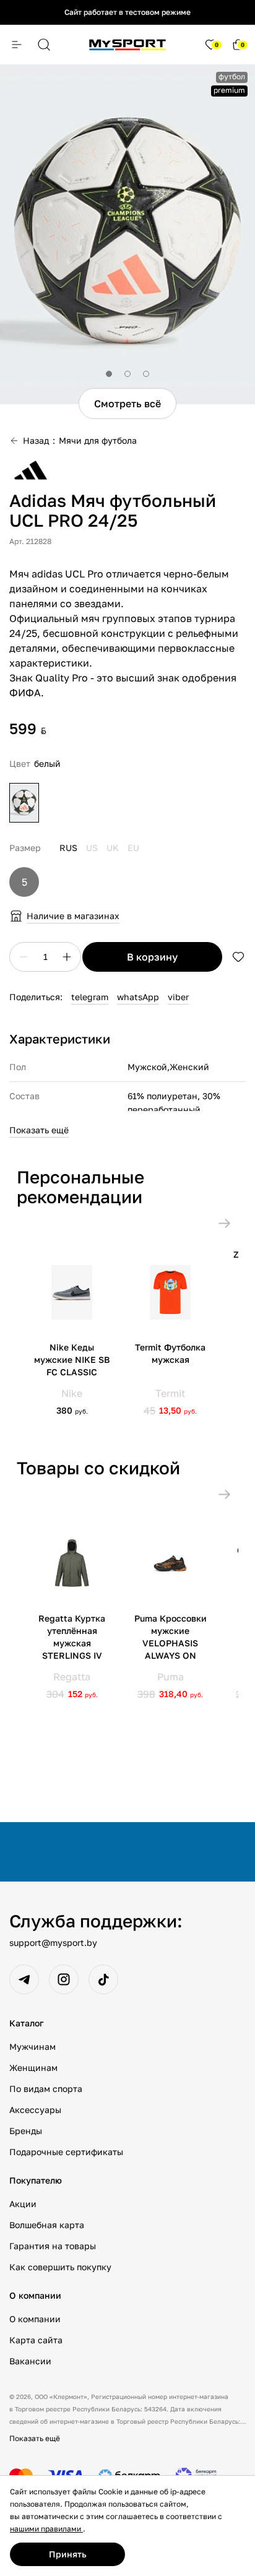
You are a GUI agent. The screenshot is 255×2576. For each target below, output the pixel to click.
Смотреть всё (127, 404)
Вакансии (30, 2361)
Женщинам (33, 2068)
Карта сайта (36, 2340)
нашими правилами (46, 2529)
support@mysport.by (53, 1943)
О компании (35, 2319)
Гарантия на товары (53, 2246)
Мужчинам (32, 2047)
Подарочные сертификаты (66, 2152)
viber (178, 997)
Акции (23, 2204)
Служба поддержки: (96, 1921)
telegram (90, 997)
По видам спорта (46, 2089)
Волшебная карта (47, 2225)
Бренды (26, 2131)
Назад (36, 440)
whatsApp (138, 997)
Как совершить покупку (60, 2267)
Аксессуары (35, 2110)
